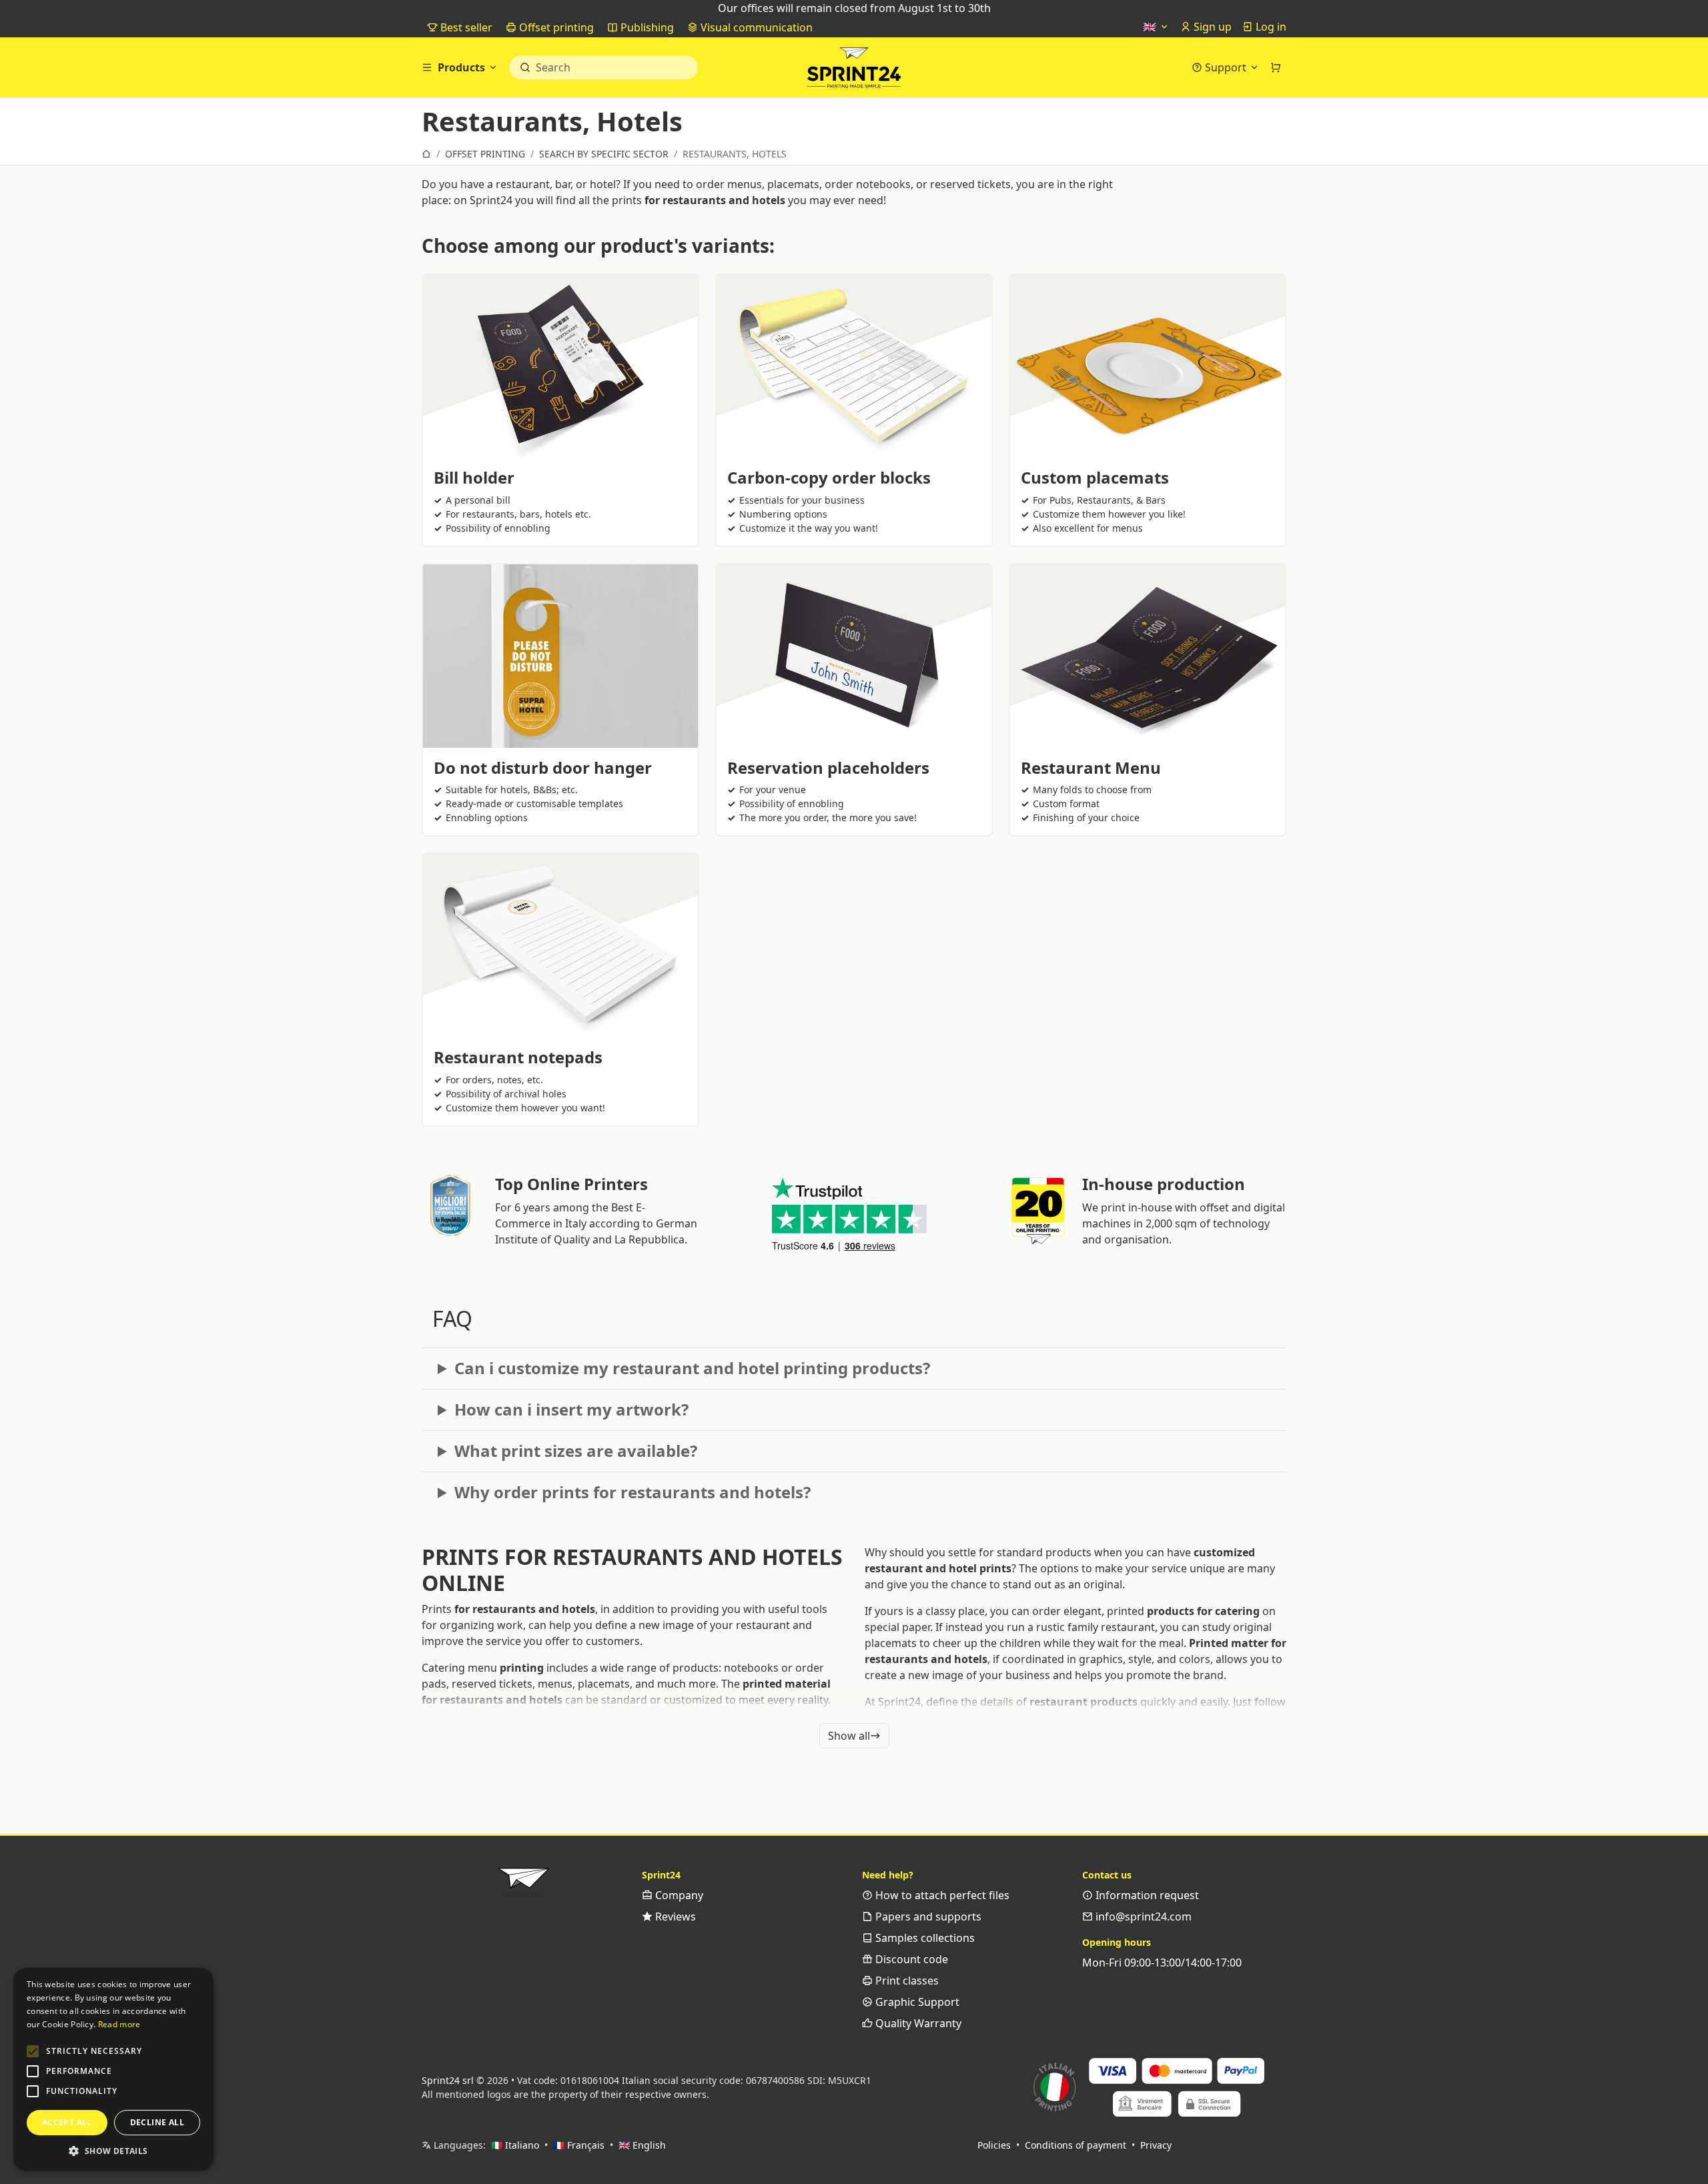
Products (461, 67)
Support (1226, 67)
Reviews (674, 1917)
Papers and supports (927, 1917)
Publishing (646, 27)
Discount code (910, 1959)
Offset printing (555, 27)
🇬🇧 (1151, 27)
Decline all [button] (157, 2122)
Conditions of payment (1076, 2145)
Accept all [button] (67, 2122)
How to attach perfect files (941, 1895)
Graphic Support (916, 2002)
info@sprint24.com (1142, 1917)
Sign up (1211, 27)
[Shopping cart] (1276, 67)
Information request (1146, 1895)
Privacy (1156, 2145)
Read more (119, 2024)
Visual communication (755, 27)
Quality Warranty (917, 2023)
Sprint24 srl (448, 2080)
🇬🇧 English (642, 2145)
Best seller (465, 27)
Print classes (906, 1981)
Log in (1270, 27)
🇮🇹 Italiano (515, 2145)
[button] (33, 2051)
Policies (994, 2145)
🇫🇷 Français (579, 2145)
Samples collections (924, 1938)
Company (678, 1895)
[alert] (113, 2069)
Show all (849, 1736)
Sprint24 (854, 71)
